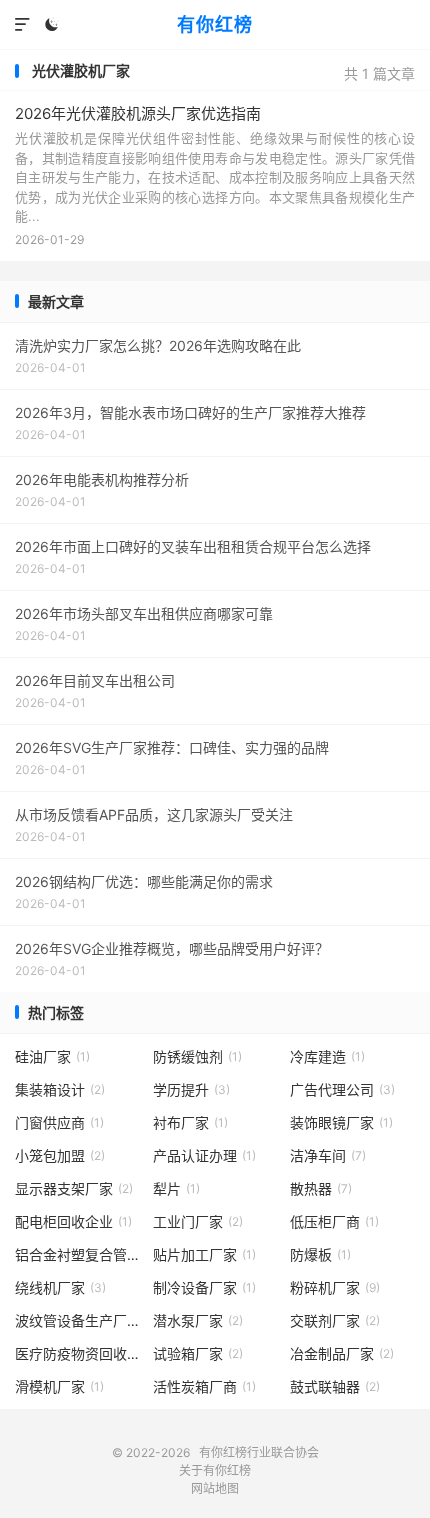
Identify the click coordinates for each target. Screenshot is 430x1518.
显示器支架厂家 (74, 1188)
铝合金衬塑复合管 (77, 1254)
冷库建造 (327, 1056)
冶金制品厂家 (342, 1353)
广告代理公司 (342, 1089)
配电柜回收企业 (73, 1221)
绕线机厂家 (60, 1287)
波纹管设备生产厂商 (77, 1320)
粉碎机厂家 (335, 1287)
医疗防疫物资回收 (77, 1353)
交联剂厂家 (335, 1320)
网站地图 (215, 1488)
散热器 (321, 1188)
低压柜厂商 (334, 1221)
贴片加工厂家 (204, 1254)
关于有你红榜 (215, 1470)
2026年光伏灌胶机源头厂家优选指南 (138, 113)
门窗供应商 (59, 1122)
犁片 (176, 1188)
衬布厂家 (190, 1122)
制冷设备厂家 (204, 1287)
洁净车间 (328, 1155)
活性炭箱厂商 (204, 1386)
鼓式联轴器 (335, 1386)
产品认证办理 (204, 1155)
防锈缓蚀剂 (197, 1056)
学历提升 (191, 1089)
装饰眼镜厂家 (341, 1122)
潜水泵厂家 (198, 1320)
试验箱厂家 (198, 1353)
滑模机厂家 (59, 1386)
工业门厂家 (198, 1221)
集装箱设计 (60, 1089)
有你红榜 (215, 24)
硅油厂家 (52, 1056)
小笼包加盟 (60, 1155)
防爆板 (320, 1254)
